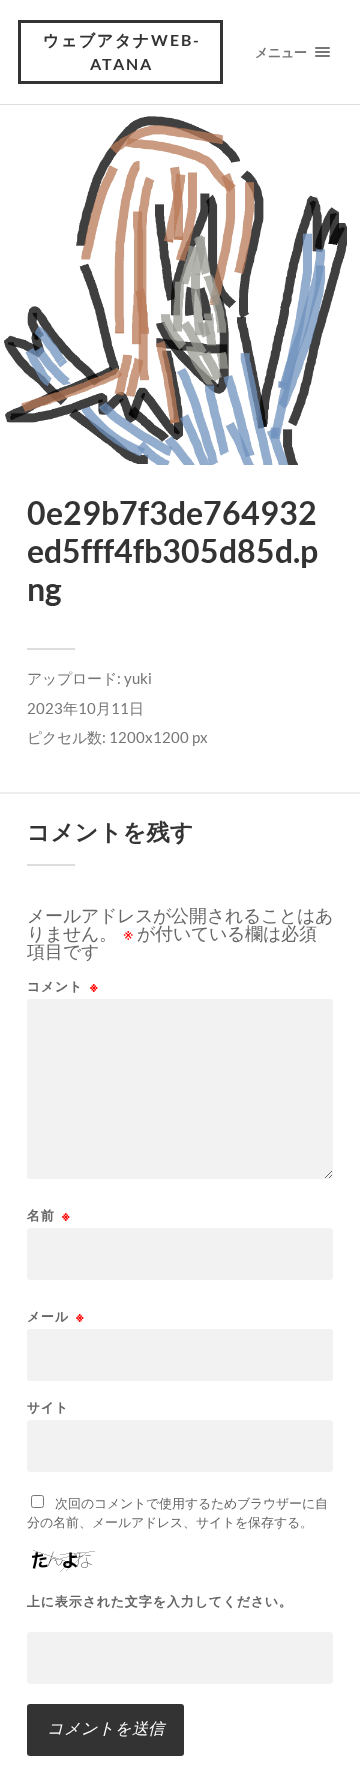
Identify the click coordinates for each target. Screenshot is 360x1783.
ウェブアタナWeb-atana (122, 51)
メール (56, 1316)
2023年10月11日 (85, 708)
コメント (63, 986)
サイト (48, 1407)
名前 (49, 1215)
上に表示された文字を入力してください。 (160, 1601)
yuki (138, 678)
